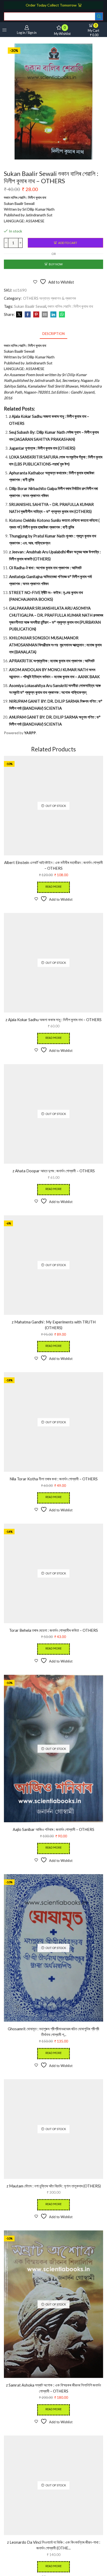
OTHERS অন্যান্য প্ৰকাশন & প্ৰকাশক (50, 298)
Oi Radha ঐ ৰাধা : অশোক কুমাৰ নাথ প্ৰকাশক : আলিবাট (45, 568)
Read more (53, 887)
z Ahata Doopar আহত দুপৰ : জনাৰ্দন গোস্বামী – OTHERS (54, 1171)
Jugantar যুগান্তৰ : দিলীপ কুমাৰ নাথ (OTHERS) (42, 448)
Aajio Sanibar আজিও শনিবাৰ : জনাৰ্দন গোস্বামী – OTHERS (53, 1829)
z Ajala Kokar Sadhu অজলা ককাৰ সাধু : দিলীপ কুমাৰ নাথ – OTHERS (53, 1020)
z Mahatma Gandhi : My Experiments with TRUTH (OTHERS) (54, 1325)
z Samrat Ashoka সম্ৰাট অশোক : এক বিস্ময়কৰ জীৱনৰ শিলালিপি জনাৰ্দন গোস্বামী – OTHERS (53, 2388)
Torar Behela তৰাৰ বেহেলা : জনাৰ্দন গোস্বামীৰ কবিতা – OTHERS (53, 1630)
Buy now (56, 264)
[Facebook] (28, 315)
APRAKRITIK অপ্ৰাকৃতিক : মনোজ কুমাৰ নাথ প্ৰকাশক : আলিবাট (52, 661)
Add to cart (68, 243)
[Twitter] (19, 315)
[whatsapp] (61, 315)
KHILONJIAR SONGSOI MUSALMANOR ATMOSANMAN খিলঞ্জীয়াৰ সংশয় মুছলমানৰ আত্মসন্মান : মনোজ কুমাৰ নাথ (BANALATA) (55, 645)
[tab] (53, 334)
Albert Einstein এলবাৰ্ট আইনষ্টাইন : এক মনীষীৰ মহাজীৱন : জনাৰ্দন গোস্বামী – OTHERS (53, 865)
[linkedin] (53, 315)
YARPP (30, 733)
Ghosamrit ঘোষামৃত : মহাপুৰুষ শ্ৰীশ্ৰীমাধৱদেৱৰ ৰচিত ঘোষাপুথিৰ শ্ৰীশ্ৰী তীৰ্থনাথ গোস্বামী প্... (53, 2032)
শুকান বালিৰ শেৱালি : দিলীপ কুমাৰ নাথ (70, 306)
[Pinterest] (36, 315)
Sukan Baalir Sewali (30, 306)
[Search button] (99, 16)
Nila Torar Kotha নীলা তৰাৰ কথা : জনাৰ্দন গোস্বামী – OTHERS (54, 1479)
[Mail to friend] (45, 315)
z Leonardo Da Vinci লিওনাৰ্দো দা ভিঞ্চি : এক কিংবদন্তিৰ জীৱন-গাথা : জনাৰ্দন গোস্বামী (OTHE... (54, 2545)
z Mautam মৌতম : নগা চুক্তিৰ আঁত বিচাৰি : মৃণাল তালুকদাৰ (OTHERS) (54, 2186)
